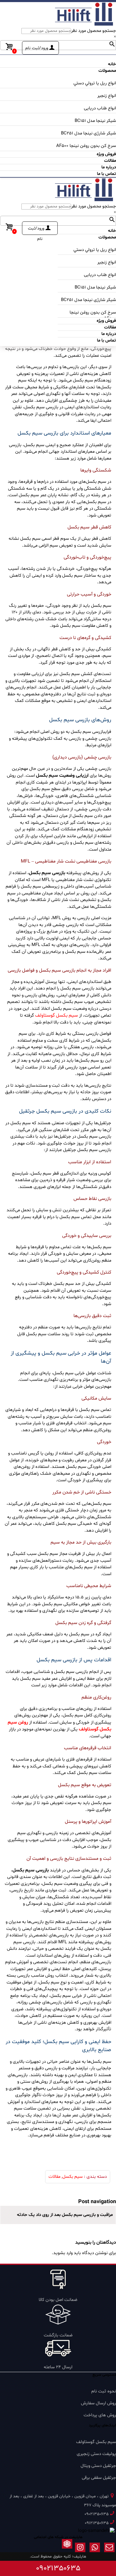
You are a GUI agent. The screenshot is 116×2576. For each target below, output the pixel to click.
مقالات (54, 2177)
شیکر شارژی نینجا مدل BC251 (88, 133)
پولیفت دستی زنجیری (96, 2454)
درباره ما (109, 167)
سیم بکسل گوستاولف (57, 1015)
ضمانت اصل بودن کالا (58, 2300)
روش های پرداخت (100, 2415)
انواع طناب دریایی (100, 108)
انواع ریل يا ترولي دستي (95, 83)
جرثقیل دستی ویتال (98, 2466)
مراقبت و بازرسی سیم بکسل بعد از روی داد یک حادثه (64, 2215)
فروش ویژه (106, 154)
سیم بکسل (73, 2177)
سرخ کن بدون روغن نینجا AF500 (86, 146)
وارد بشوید (63, 2253)
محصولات (107, 71)
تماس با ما (106, 174)
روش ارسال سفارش (98, 2403)
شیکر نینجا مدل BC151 (95, 121)
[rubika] (67, 2549)
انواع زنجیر (107, 96)
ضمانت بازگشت (58, 2335)
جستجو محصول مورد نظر (94, 31)
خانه (112, 64)
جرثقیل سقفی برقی (99, 2478)
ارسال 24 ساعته (58, 2367)
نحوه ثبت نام (104, 2391)
